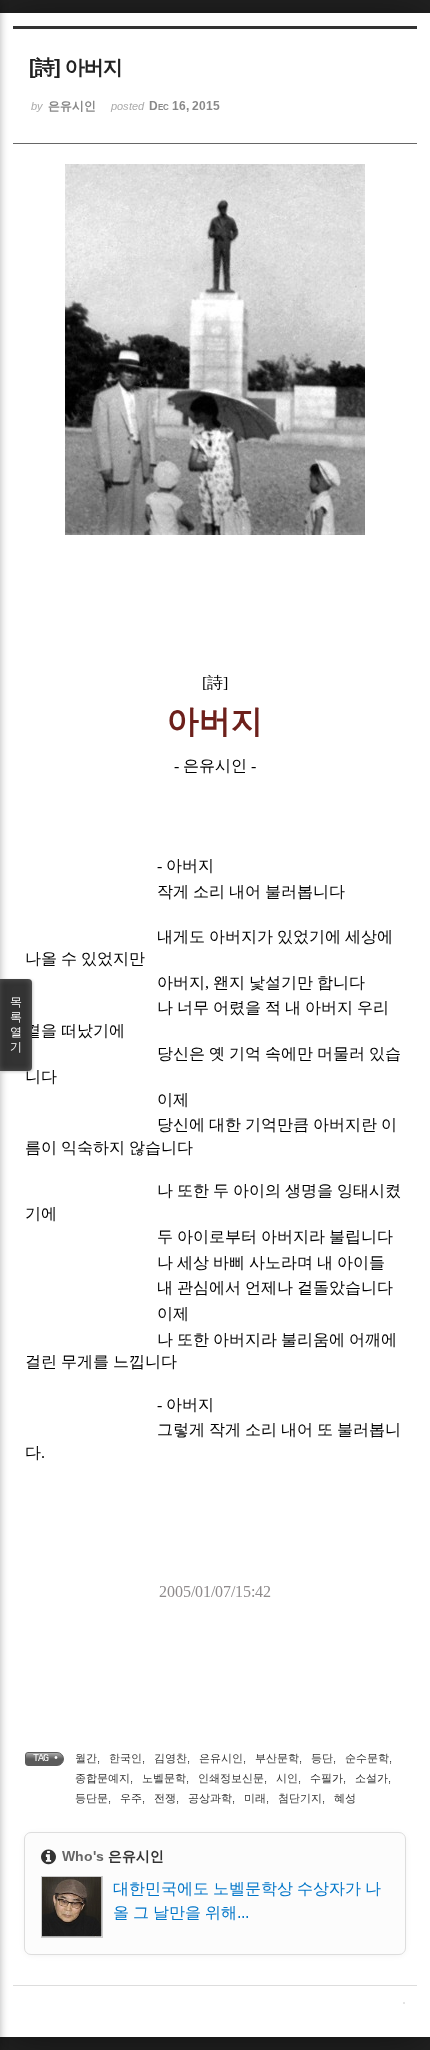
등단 (322, 1758)
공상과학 (210, 1798)
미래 (255, 1798)
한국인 (125, 1758)
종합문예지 (102, 1778)
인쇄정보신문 (231, 1778)
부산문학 (277, 1758)
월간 (86, 1758)
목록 (16, 1024)
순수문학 (367, 1758)
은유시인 (221, 1758)
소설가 (371, 1778)
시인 (287, 1778)
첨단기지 (300, 1798)
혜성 (345, 1798)
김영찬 (170, 1758)
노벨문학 (164, 1778)
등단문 (91, 1798)
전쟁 (165, 1798)
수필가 (326, 1778)
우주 (131, 1798)
